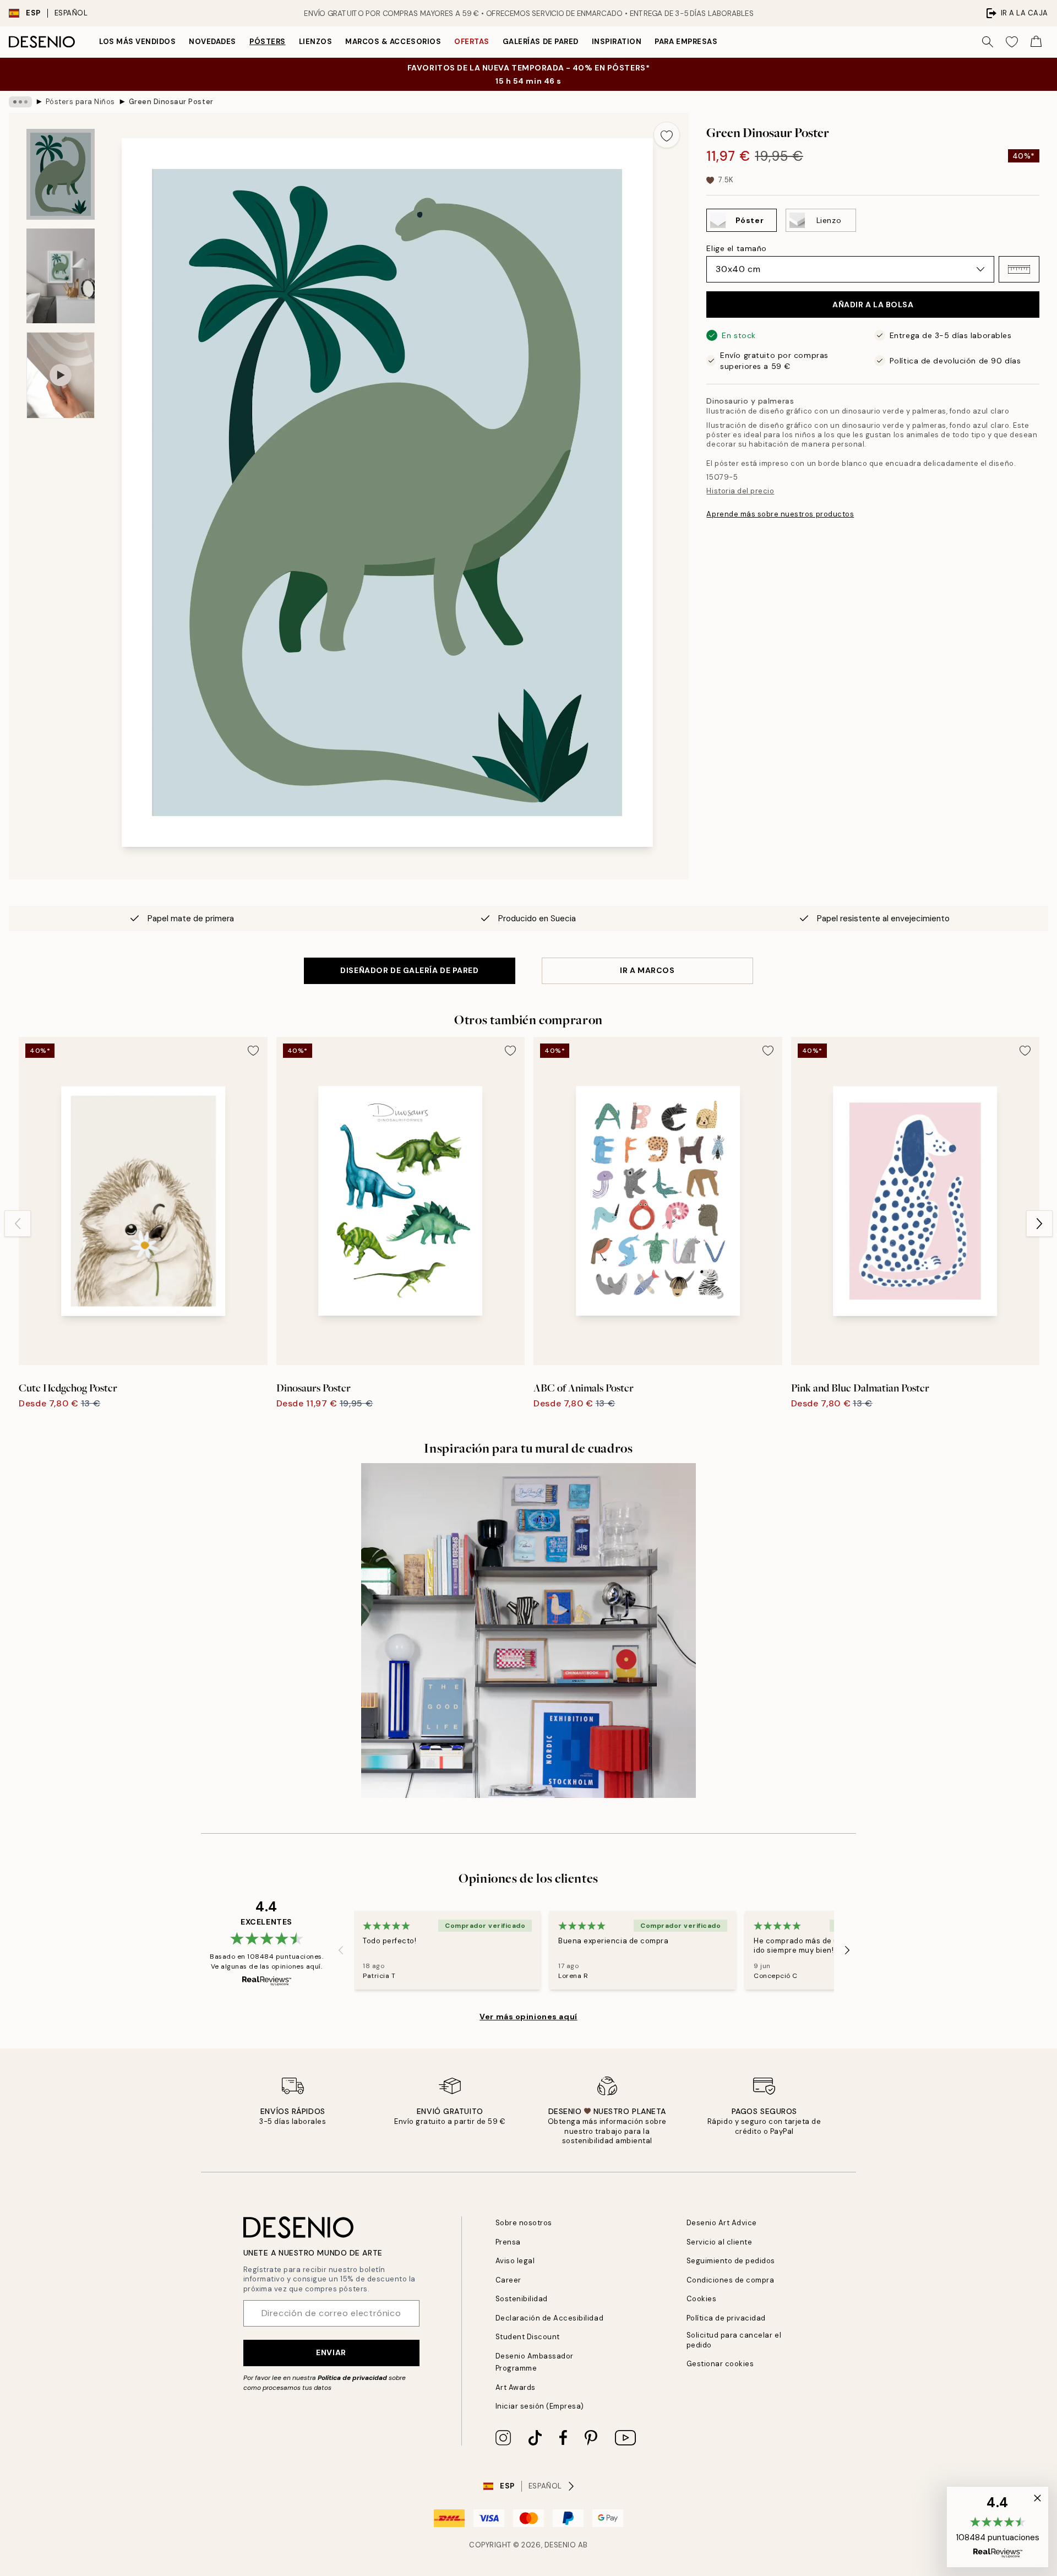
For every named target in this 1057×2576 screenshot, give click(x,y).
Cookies (702, 2299)
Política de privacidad (352, 2378)
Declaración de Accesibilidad (550, 2318)
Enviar (331, 2352)
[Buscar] (988, 42)
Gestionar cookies (720, 2364)
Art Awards (516, 2387)
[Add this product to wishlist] (667, 135)
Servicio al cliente (720, 2242)
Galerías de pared (541, 42)
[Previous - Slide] (18, 1224)
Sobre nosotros (524, 2223)
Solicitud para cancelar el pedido (734, 2340)
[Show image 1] (61, 174)
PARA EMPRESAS (686, 42)
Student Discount (528, 2337)
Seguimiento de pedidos (731, 2261)
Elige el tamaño (736, 248)
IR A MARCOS (647, 970)
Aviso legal (515, 2261)
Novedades (213, 42)
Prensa (508, 2242)
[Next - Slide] (1039, 1224)
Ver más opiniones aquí (528, 2017)
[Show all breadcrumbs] (20, 102)
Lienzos (316, 42)
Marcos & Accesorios (393, 42)
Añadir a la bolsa (873, 305)
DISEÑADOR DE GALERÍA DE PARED (409, 970)
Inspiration (617, 42)
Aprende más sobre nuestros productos (780, 514)
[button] (1019, 269)
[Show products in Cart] (1036, 42)
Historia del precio (740, 491)
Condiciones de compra (731, 2280)
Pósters (268, 42)
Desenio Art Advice (722, 2223)
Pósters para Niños (80, 102)
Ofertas (472, 42)
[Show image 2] (61, 276)
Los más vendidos (137, 42)
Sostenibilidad (522, 2299)
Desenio (560, 2545)
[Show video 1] (61, 375)
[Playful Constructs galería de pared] (528, 1631)
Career (508, 2280)
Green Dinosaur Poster (171, 102)
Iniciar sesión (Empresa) (540, 2406)
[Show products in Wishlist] (1012, 42)
